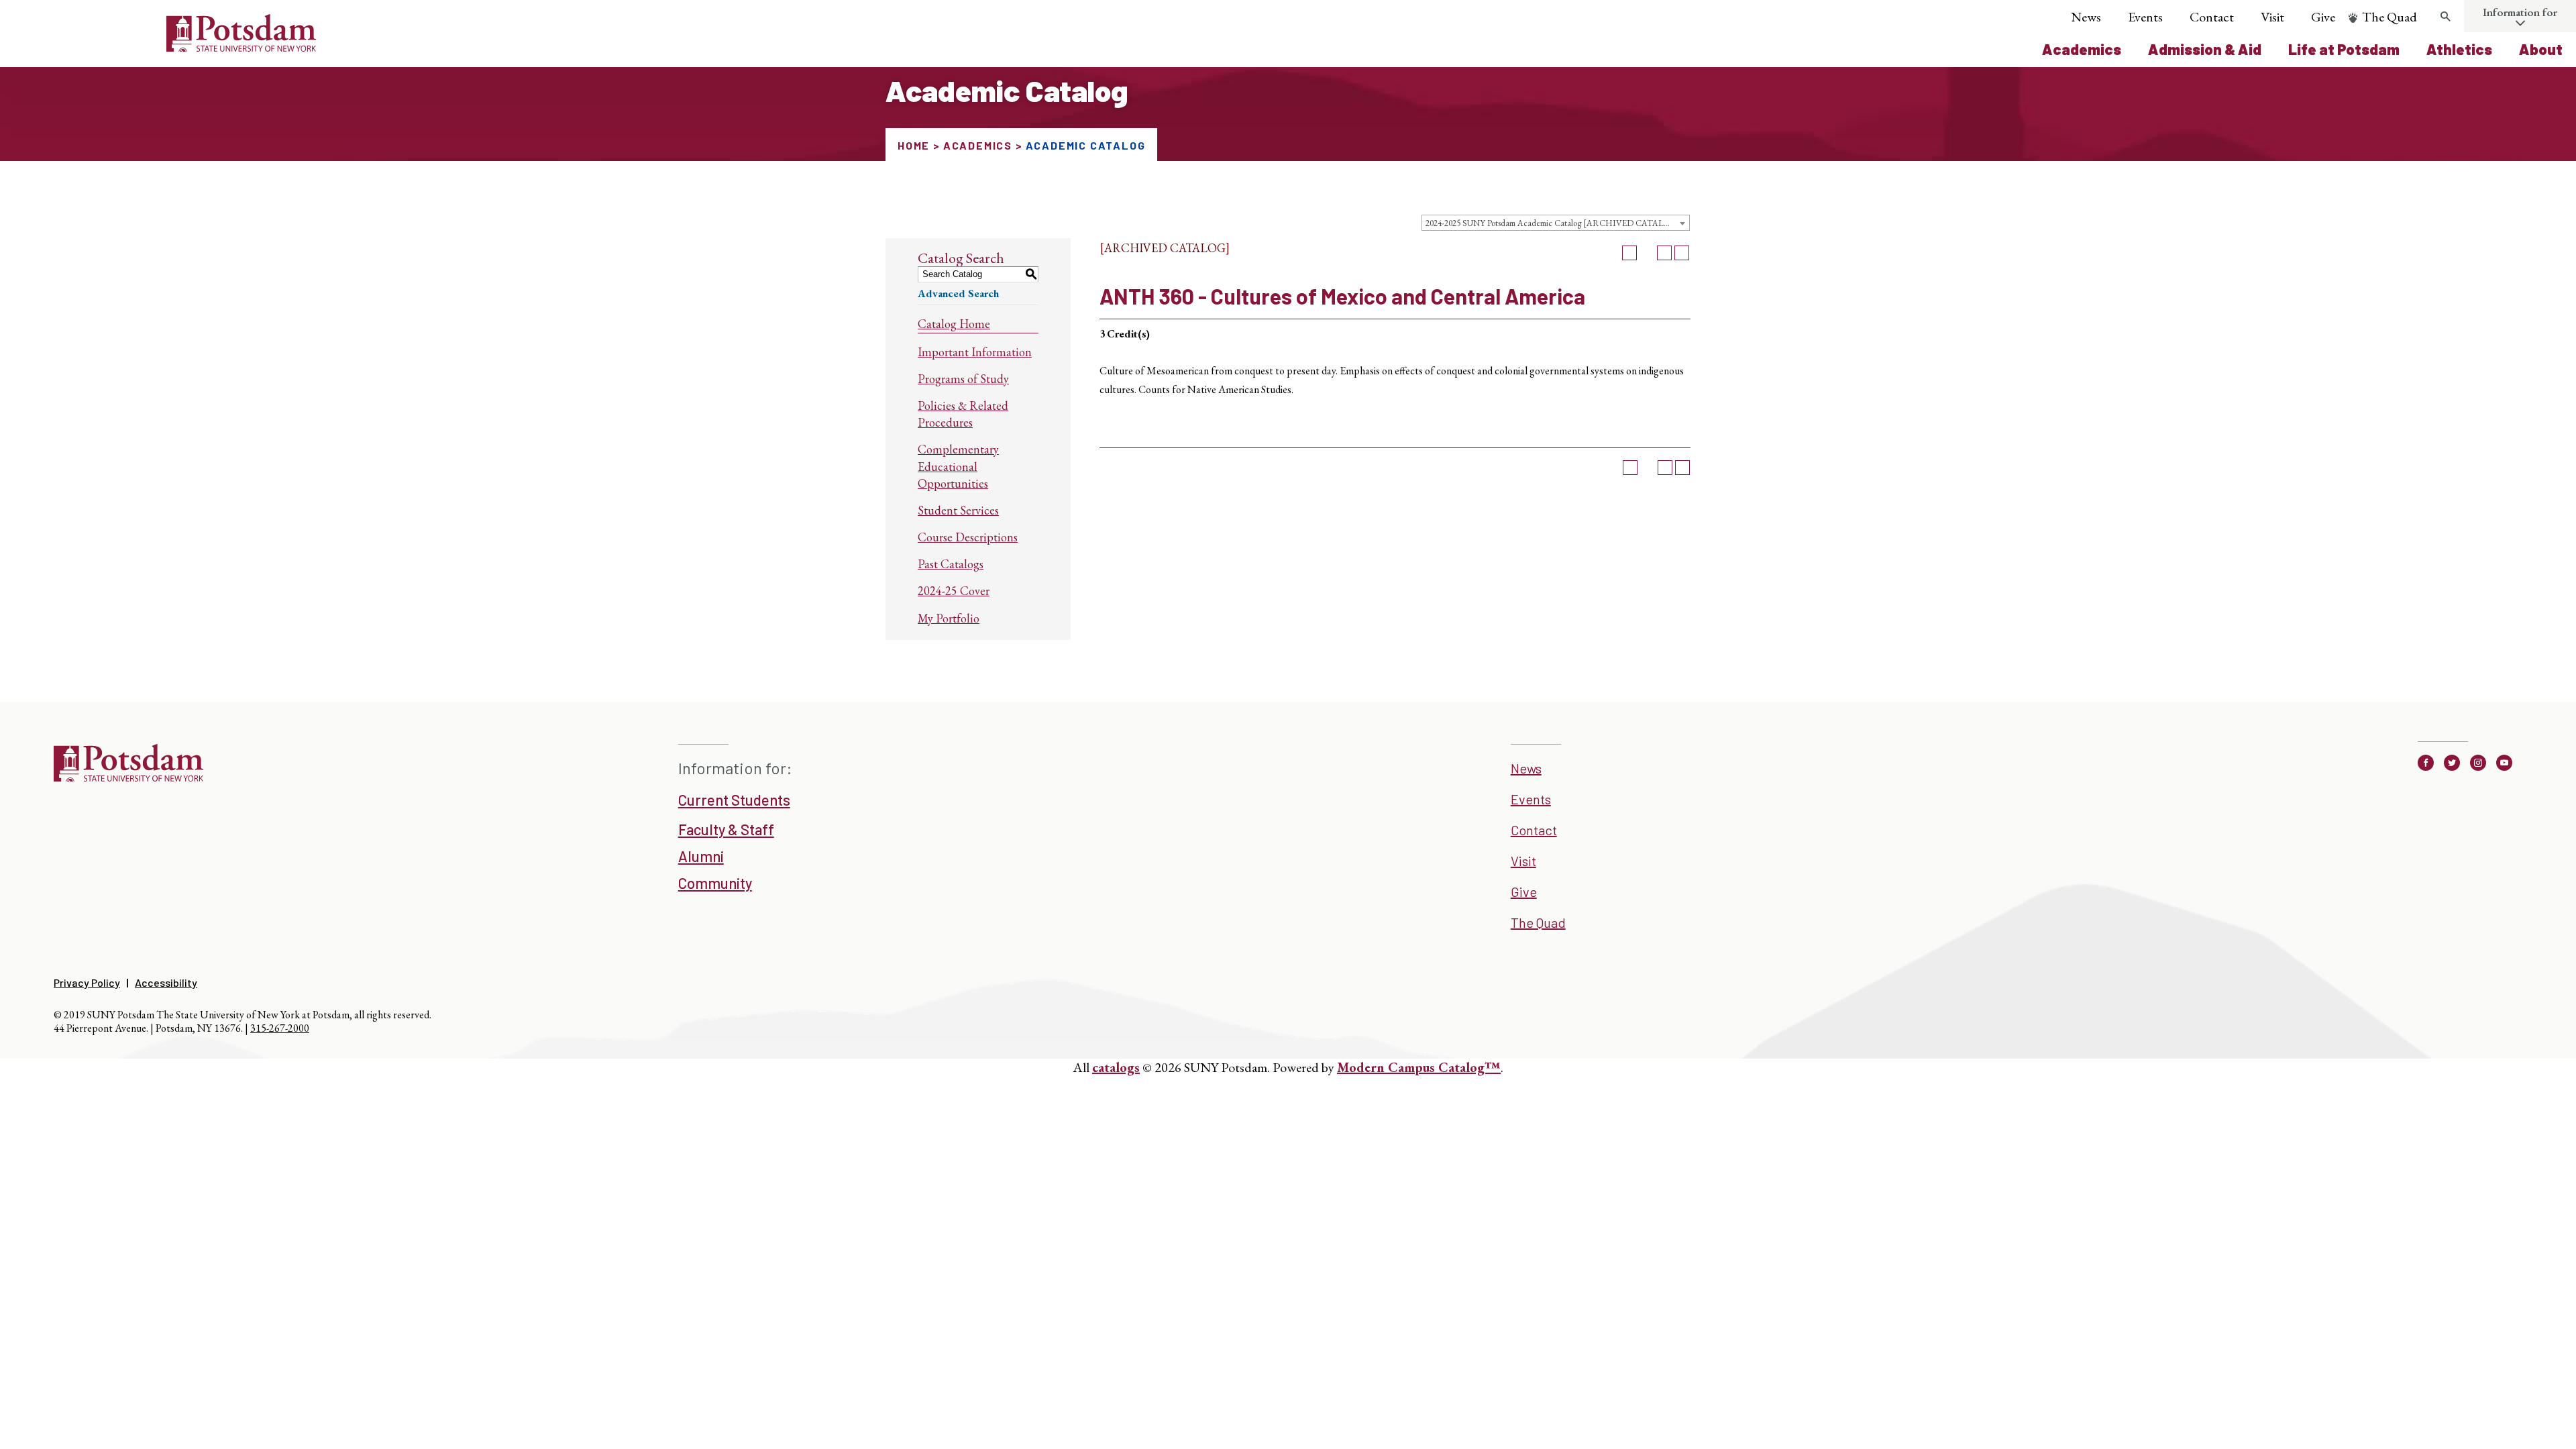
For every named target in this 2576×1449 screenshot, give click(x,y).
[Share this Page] (1647, 253)
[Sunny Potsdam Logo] (166, 47)
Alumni (701, 856)
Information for (2520, 12)
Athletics (2459, 49)
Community (715, 883)
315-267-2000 (280, 1028)
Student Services (958, 510)
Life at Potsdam (2344, 49)
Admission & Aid (2205, 49)
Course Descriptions (968, 537)
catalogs (1116, 1067)
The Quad (2390, 17)
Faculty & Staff (726, 829)
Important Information (975, 352)
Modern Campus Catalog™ (1419, 1067)
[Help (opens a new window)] (1682, 253)
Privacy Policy (87, 982)
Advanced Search (958, 293)
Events (2145, 17)
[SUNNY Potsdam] (128, 777)
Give (2323, 17)
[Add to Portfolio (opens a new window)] (1629, 253)
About (2541, 49)
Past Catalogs (951, 564)
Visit (2272, 17)
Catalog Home (954, 324)
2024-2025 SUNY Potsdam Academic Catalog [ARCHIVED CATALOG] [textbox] (1553, 223)
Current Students (734, 800)
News (2086, 17)
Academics (2082, 49)
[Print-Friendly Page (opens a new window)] (1664, 253)
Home (914, 145)
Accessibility (166, 982)
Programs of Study (963, 379)
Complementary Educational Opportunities (958, 466)
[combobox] (1556, 223)
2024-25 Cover (954, 591)
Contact (2212, 17)
